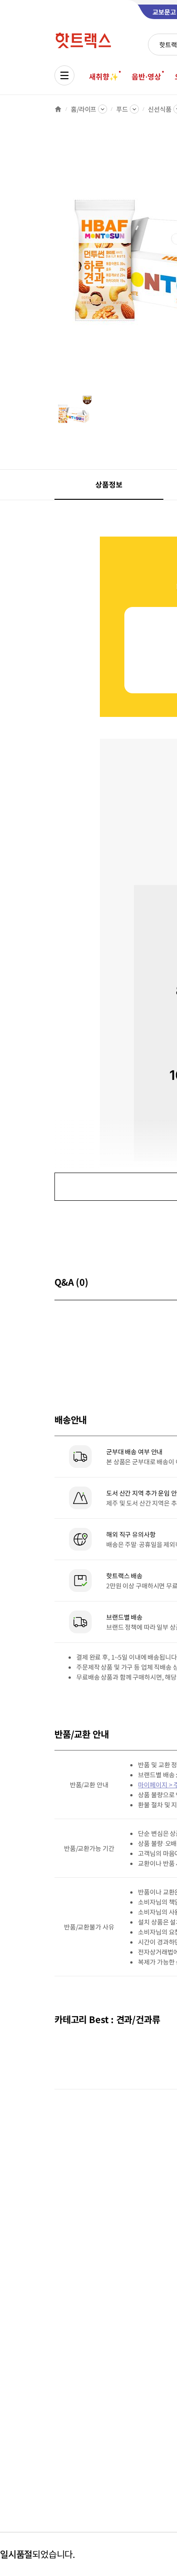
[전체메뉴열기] (64, 75)
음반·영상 (146, 76)
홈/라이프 (84, 109)
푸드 (122, 109)
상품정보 (109, 484)
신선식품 (160, 109)
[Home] (58, 109)
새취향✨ (103, 76)
